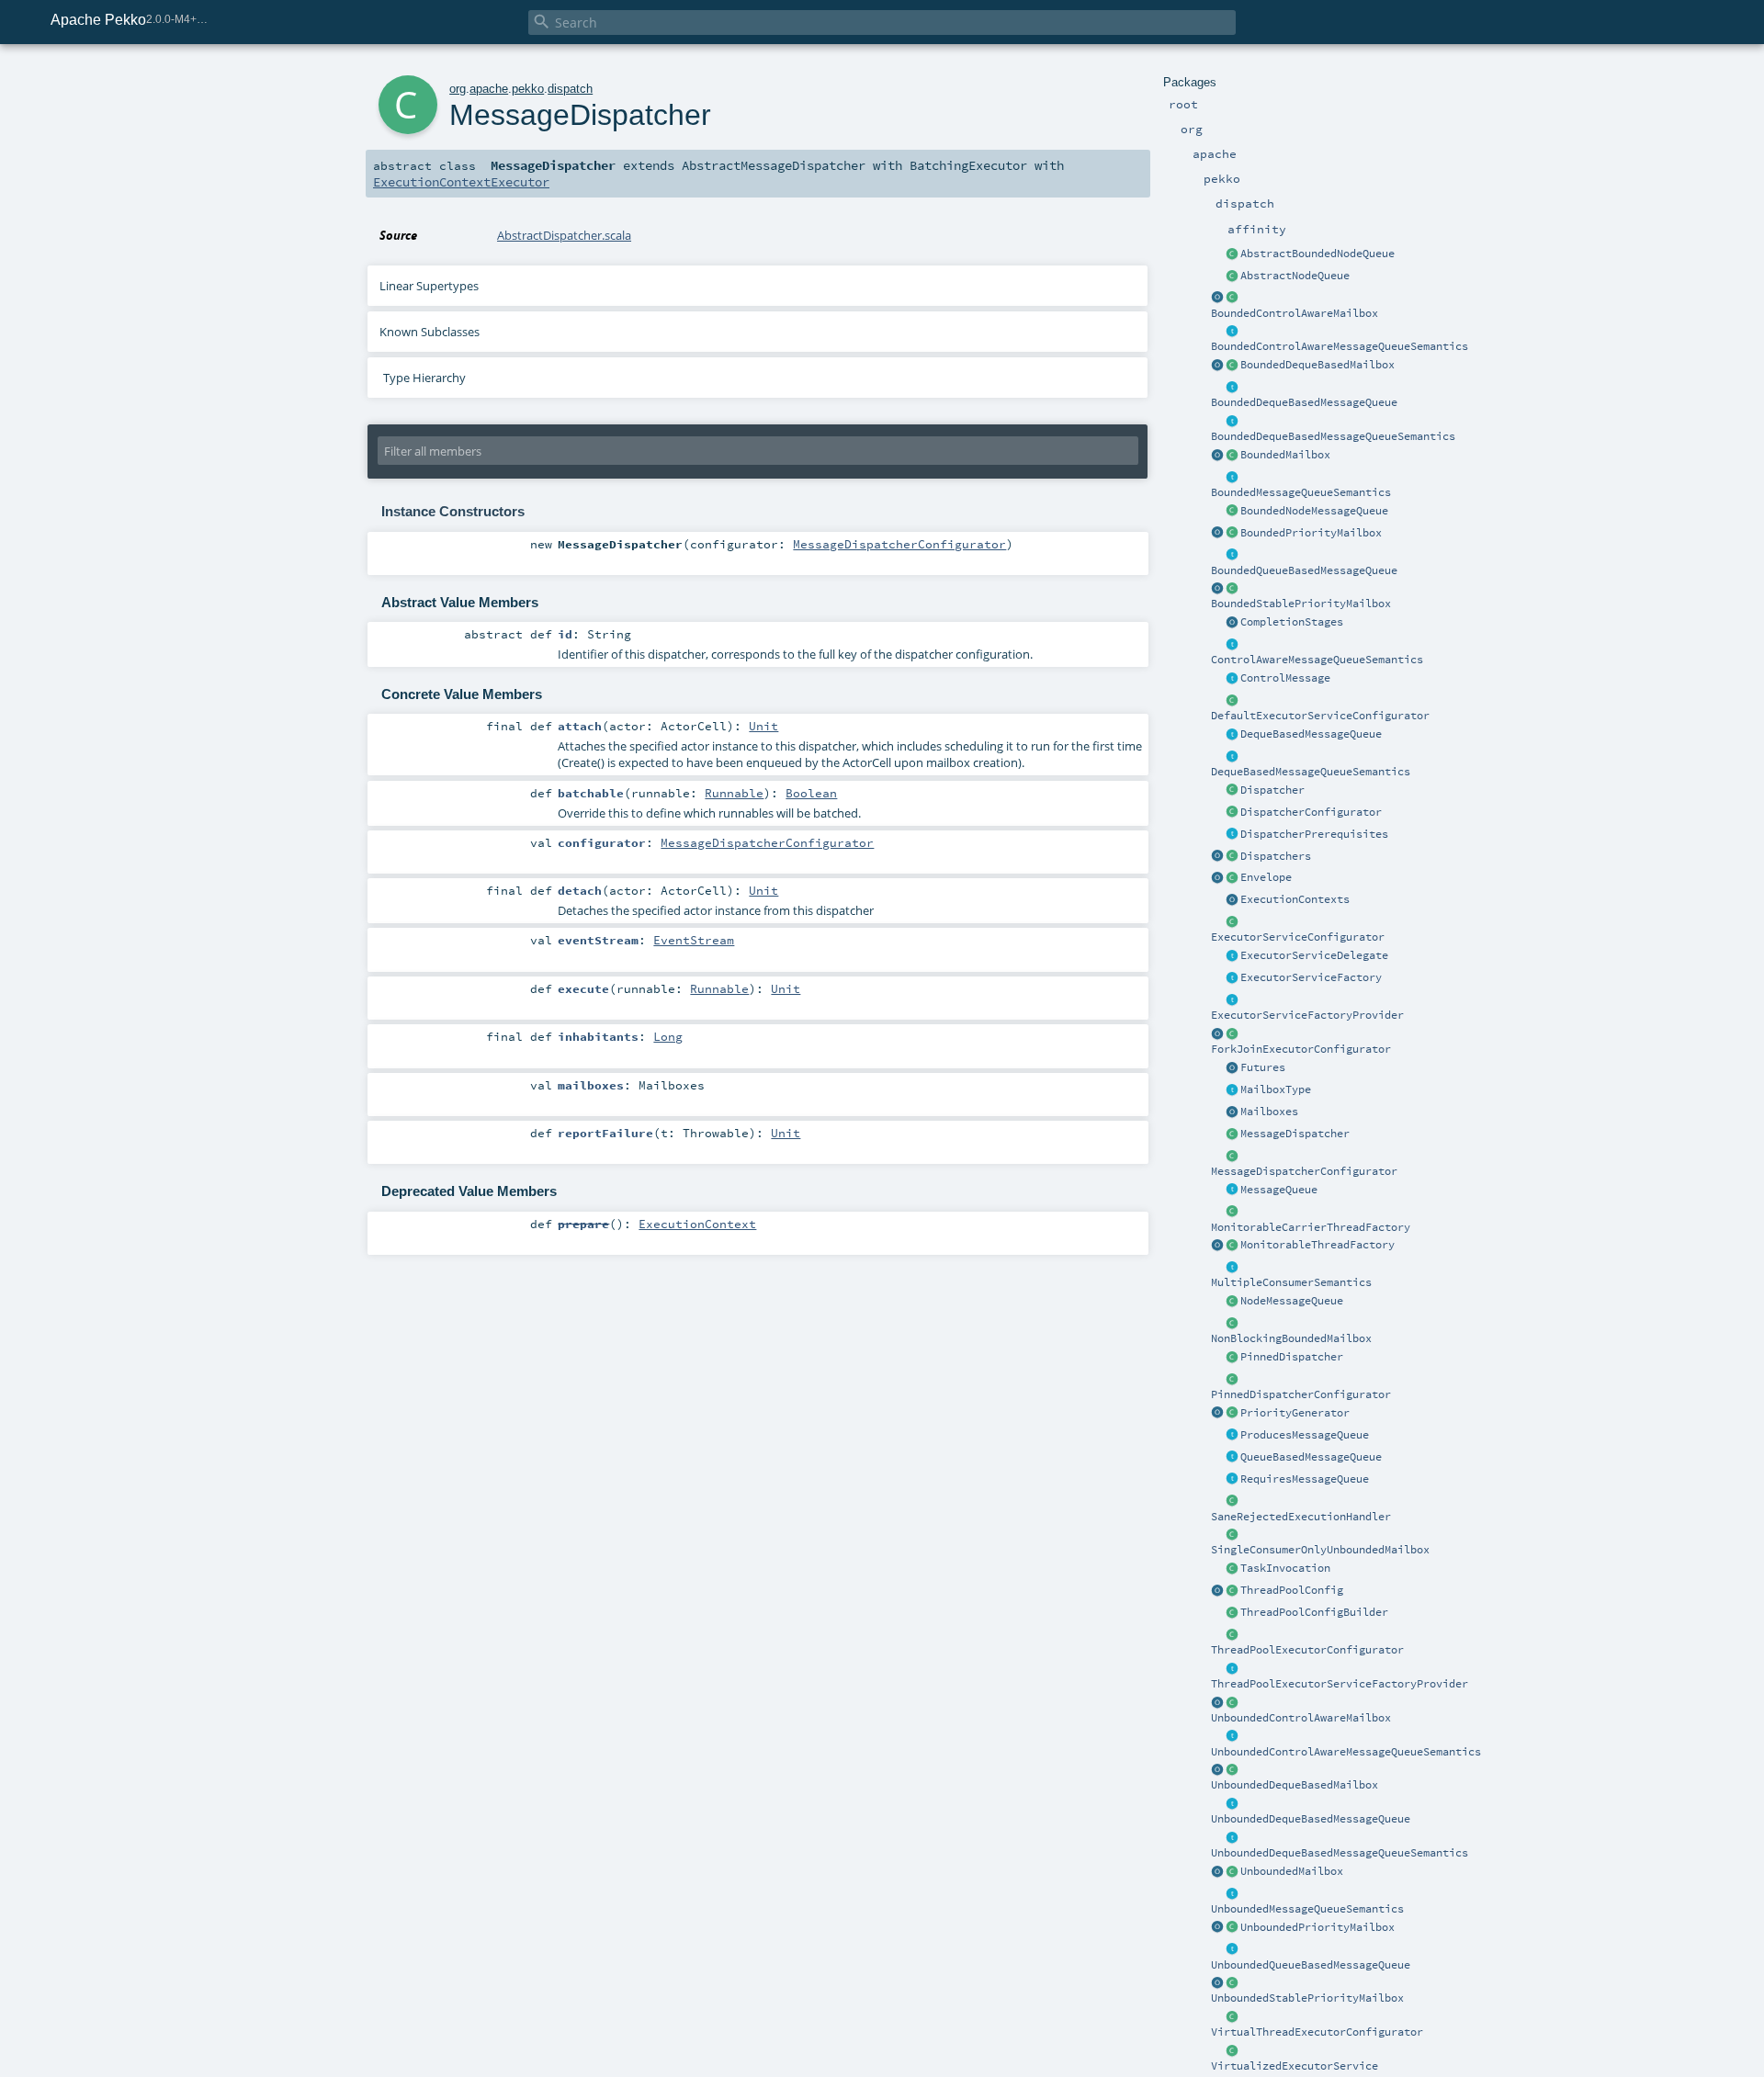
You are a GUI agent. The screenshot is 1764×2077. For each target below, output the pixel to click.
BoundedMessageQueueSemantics (1301, 492)
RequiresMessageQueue (1305, 1479)
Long (668, 1036)
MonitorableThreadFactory (1317, 1245)
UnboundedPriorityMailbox (1317, 1927)
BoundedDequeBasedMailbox (1317, 365)
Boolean (811, 793)
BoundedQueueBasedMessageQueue (1304, 570)
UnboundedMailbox (1292, 1871)
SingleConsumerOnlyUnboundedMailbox (1320, 1550)
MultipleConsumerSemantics (1291, 1282)
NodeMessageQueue (1292, 1301)
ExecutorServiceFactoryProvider (1307, 1015)
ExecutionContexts (1295, 899)
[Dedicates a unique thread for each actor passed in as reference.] (1232, 1358)
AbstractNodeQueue (1295, 276)
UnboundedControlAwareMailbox (1301, 1718)
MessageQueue (1279, 1190)
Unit (763, 726)
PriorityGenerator (1295, 1413)
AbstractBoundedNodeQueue (1317, 254)
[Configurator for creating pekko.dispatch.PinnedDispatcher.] (1232, 1380)
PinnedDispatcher (1292, 1357)
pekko (528, 89)
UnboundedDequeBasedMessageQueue (1311, 1819)
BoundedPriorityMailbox (1311, 533)
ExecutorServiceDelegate (1314, 955)
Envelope (1266, 877)
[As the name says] (1232, 956)
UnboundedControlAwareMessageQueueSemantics (1346, 1752)
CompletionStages (1292, 622)
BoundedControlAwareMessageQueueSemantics (1340, 346)
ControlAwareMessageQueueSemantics (1317, 660)
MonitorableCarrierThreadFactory (1311, 1227)
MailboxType (1276, 1089)
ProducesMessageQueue (1305, 1435)
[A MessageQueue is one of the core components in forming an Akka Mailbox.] (1232, 1191)
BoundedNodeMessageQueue (1314, 511)
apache (489, 89)
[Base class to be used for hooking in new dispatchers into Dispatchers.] (1232, 1157)
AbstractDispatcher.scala (564, 235)
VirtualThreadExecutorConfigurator (1317, 2032)
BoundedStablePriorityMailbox (1301, 604)
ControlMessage (1285, 678)
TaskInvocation (1285, 1568)
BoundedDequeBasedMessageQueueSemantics (1333, 436)
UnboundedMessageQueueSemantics (1307, 1909)
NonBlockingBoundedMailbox (1291, 1338)
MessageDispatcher (1295, 1134)
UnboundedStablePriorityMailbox (1307, 1998)
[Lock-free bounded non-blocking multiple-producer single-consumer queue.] (1232, 512)
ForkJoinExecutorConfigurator (1301, 1049)
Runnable (734, 793)
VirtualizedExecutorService (1295, 2066)
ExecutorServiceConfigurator (1298, 937)
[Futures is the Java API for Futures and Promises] (1232, 1068)
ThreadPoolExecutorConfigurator (1307, 1650)
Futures (1263, 1067)
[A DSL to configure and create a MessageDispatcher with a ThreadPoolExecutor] (1232, 1613)
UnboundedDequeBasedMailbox (1295, 1785)
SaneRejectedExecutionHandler (1301, 1517)
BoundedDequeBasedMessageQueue (1304, 402)
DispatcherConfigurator (1311, 812)
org (458, 89)
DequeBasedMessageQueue (1311, 734)
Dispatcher (1272, 790)
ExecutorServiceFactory (1311, 977)
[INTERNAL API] (1232, 1591)
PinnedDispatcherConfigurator (1301, 1394)
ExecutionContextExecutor (461, 182)
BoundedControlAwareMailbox (1295, 313)
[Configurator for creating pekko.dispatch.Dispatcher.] (1232, 813)
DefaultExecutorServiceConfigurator (1320, 716)
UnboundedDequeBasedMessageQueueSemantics (1340, 1853)
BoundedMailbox (1285, 455)
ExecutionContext (697, 1224)
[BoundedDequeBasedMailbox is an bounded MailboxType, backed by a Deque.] (1232, 366)
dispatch (570, 89)
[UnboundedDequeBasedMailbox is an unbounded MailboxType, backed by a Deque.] (1232, 1770)
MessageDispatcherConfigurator (1304, 1171)
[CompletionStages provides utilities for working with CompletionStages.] (1232, 623)
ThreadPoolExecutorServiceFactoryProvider (1340, 1684)
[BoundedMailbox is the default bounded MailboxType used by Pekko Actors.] (1232, 456)
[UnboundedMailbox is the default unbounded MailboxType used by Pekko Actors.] (1232, 1872)
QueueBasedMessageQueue (1311, 1457)
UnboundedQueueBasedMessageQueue (1311, 1965)
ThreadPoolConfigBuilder (1314, 1612)
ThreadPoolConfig (1292, 1590)
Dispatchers (1276, 856)
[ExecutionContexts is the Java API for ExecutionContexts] (1232, 900)
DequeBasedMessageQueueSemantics (1311, 772)
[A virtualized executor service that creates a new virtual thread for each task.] (1232, 2051)
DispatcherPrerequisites (1314, 834)
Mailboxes (1269, 1112)
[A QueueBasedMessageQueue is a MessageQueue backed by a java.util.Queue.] (1232, 1458)
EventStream (694, 940)
